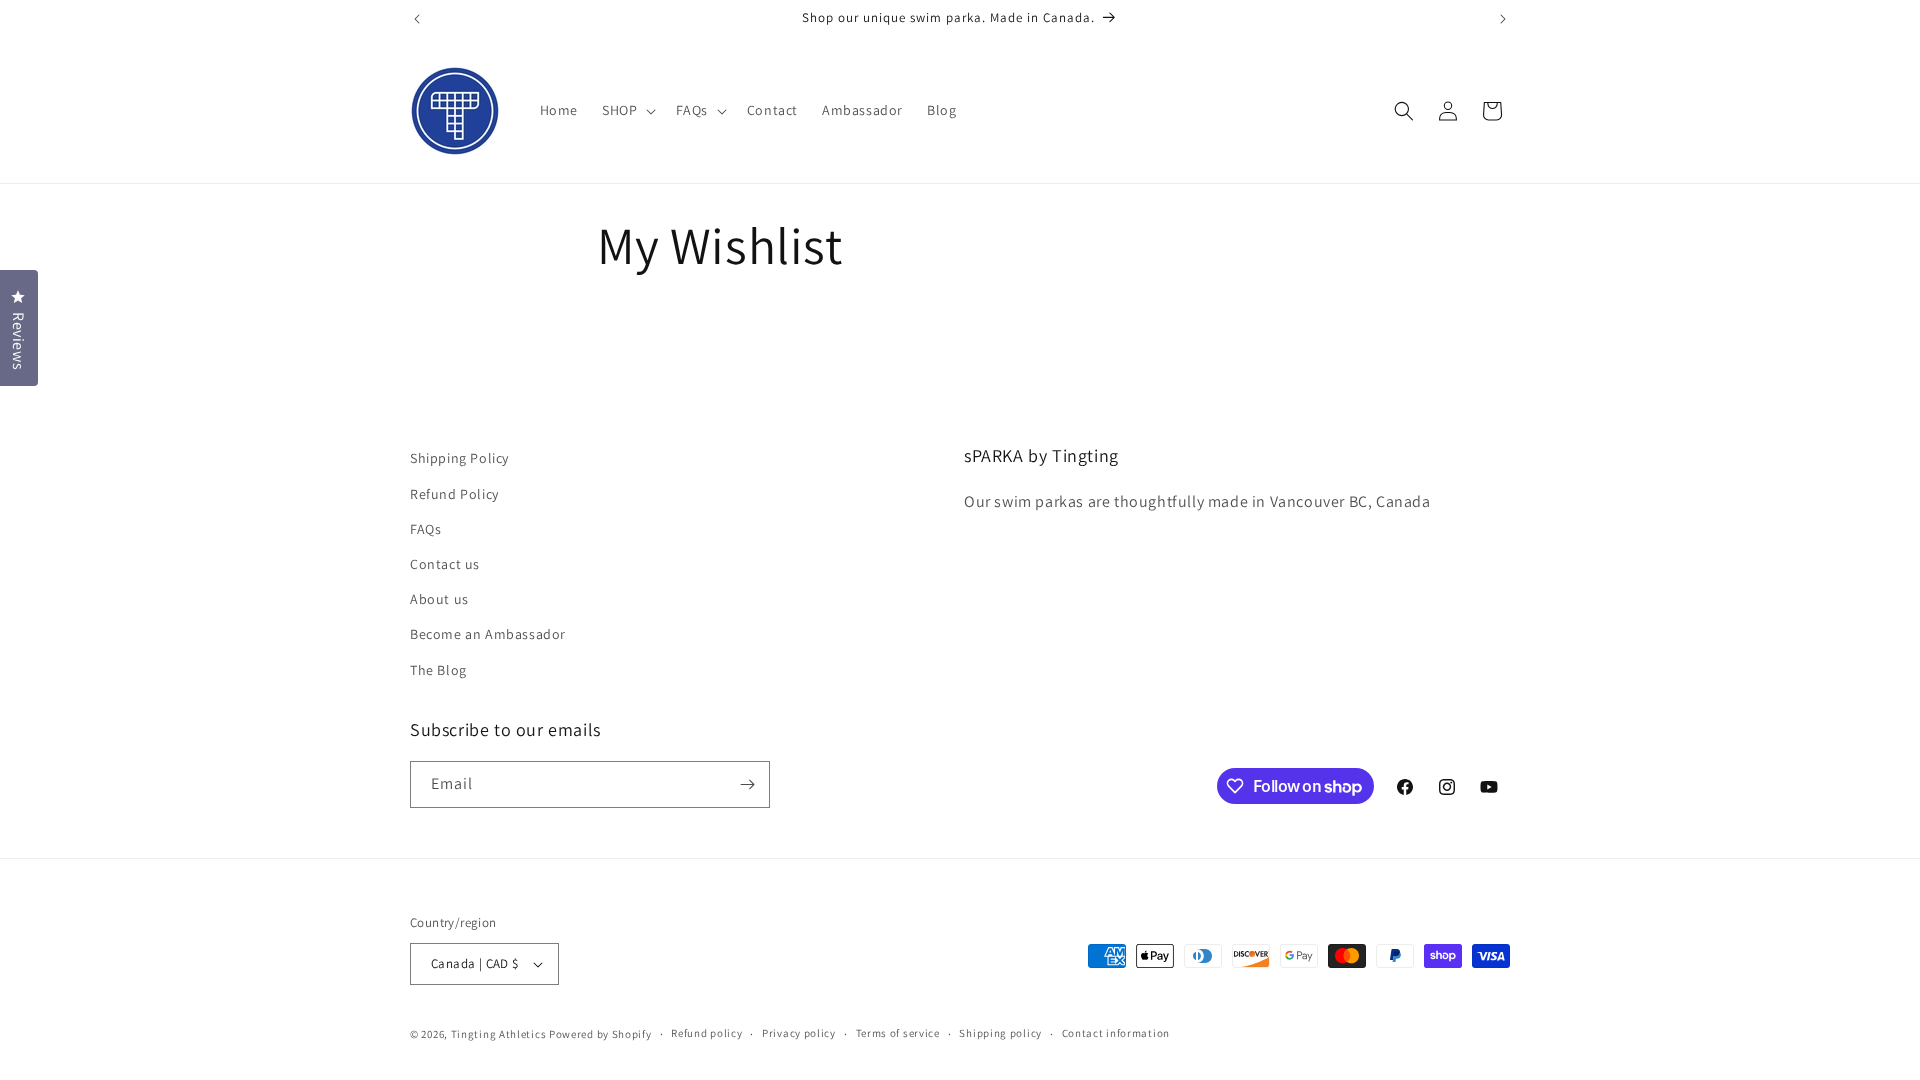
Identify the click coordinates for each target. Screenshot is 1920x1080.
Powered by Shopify (600, 1034)
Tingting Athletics (499, 1034)
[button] (627, 110)
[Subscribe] (747, 784)
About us (439, 599)
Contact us (445, 564)
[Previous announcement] (417, 19)
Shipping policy (1000, 1033)
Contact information (1116, 1033)
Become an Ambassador (488, 634)
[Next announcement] (1503, 19)
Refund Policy (454, 494)
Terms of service (898, 1033)
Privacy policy (799, 1033)
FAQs (425, 529)
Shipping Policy (459, 458)
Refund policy (706, 1033)
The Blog (438, 670)
